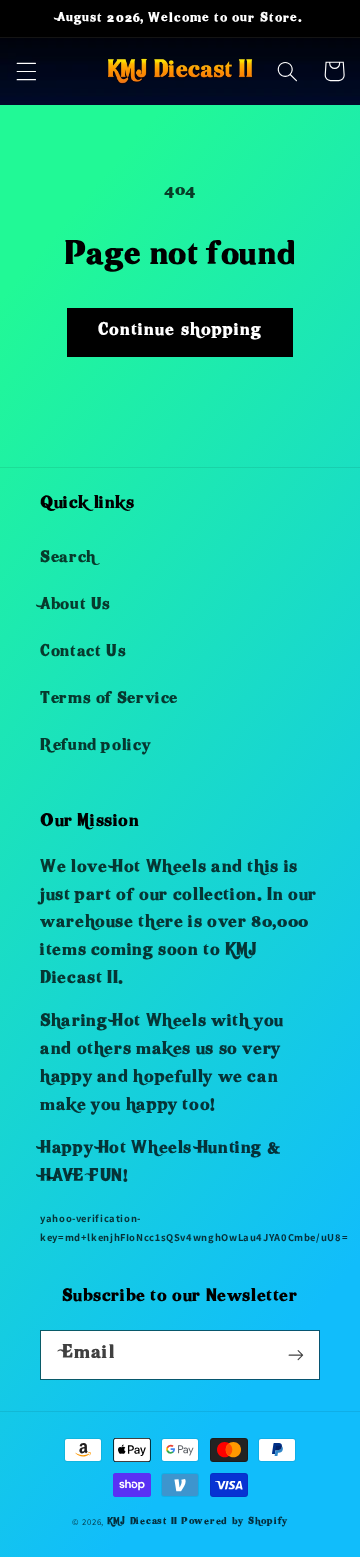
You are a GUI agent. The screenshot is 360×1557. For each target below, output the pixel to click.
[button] (26, 71)
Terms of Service (109, 700)
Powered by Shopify (234, 1522)
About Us (75, 606)
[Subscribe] (296, 1354)
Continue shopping (180, 331)
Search (68, 559)
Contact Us (83, 653)
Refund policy (95, 747)
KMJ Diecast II (142, 1522)
